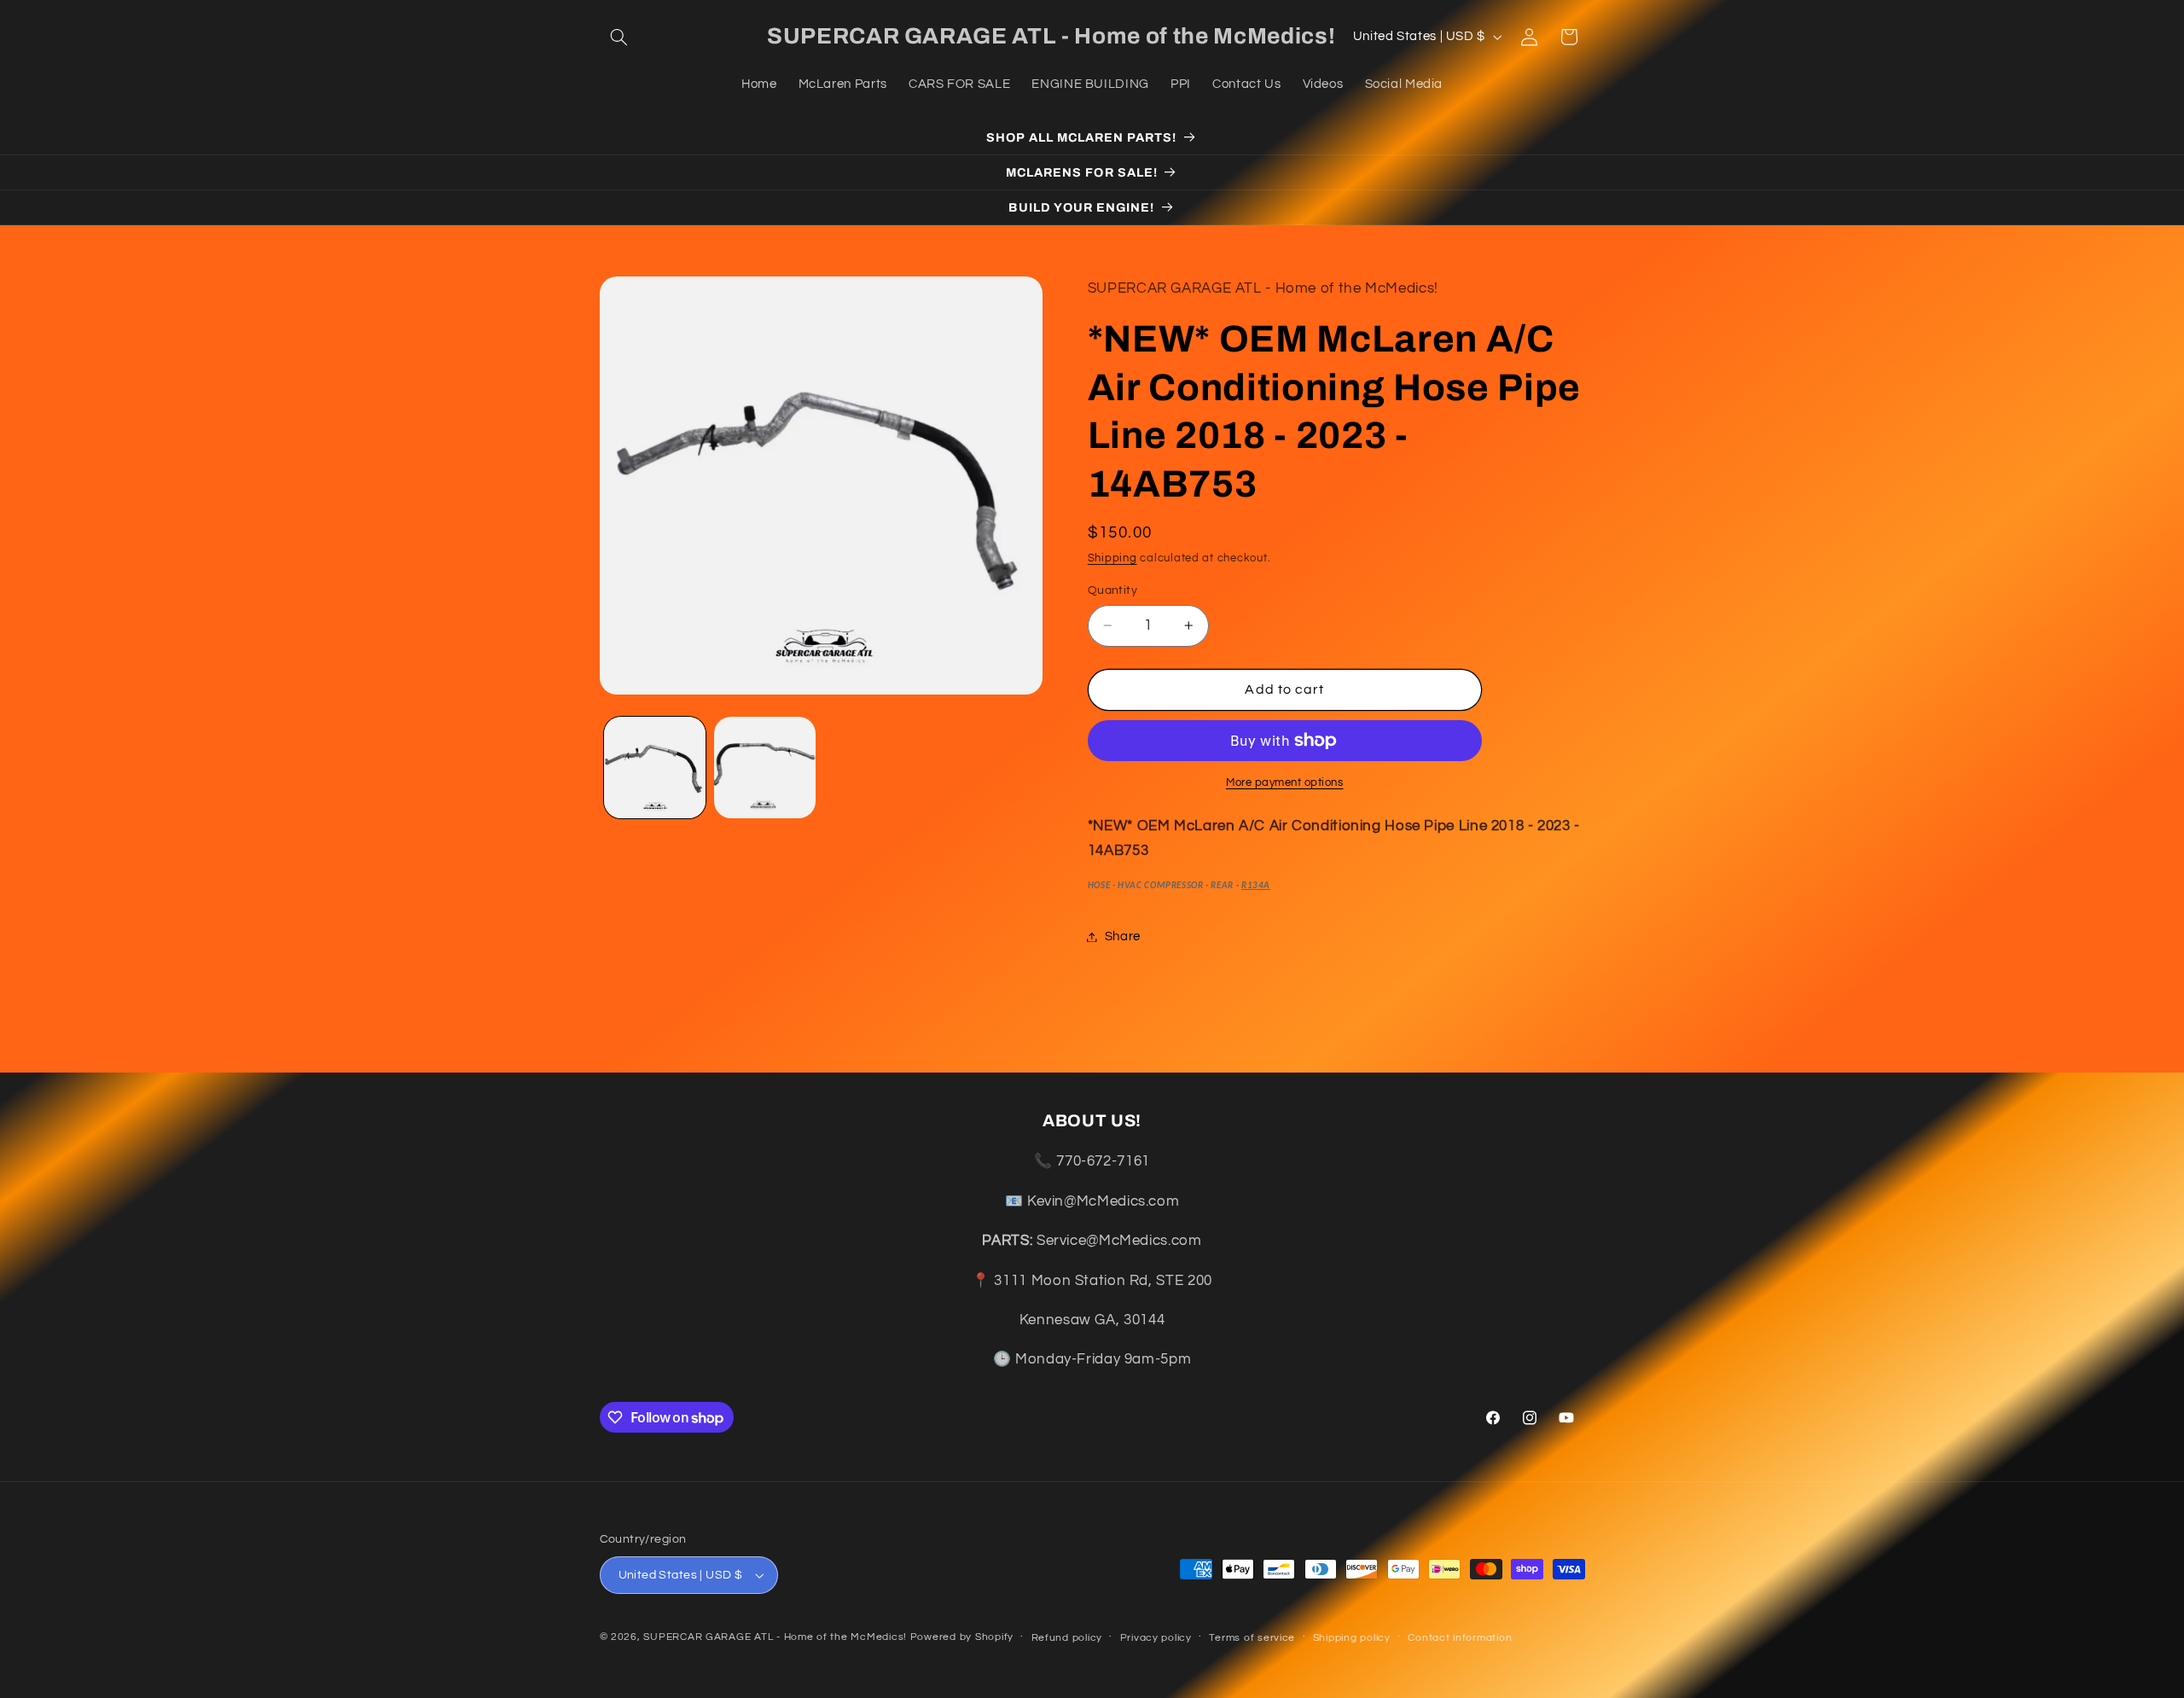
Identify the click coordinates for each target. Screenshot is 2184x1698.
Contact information (1460, 1638)
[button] (619, 37)
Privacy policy (1156, 1638)
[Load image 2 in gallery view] (765, 768)
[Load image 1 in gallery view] (655, 768)
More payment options (1285, 783)
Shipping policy (1352, 1638)
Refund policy (1067, 1638)
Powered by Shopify (962, 1637)
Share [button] (1123, 936)
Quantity (1112, 590)
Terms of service (1252, 1638)
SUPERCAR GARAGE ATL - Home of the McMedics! (775, 1637)
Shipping (1112, 559)
